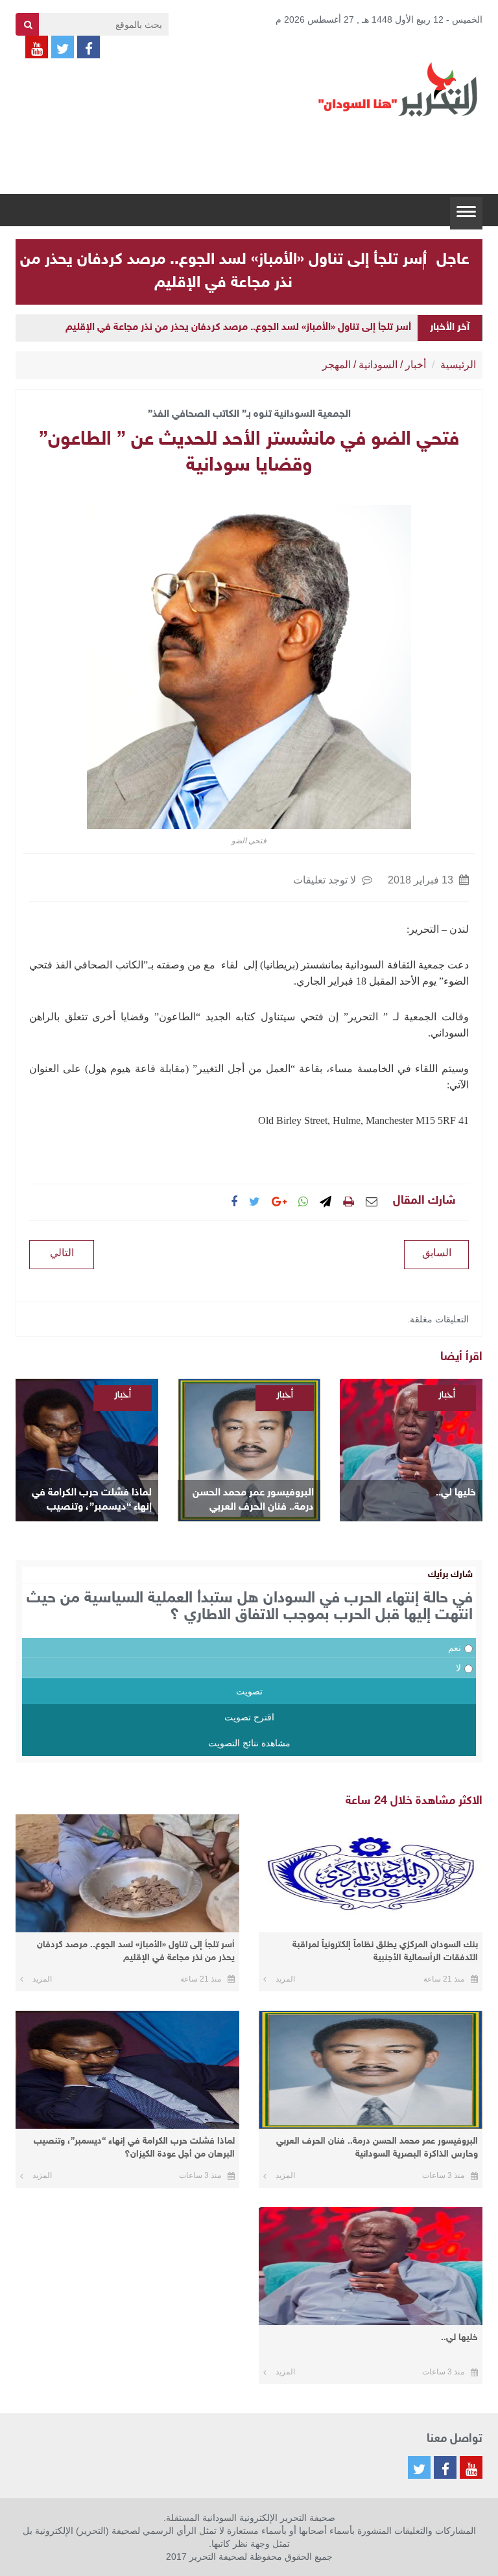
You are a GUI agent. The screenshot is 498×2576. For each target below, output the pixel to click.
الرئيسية (458, 365)
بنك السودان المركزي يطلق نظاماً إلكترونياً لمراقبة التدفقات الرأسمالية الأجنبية (385, 1951)
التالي (62, 1253)
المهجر (337, 365)
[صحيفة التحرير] (398, 89)
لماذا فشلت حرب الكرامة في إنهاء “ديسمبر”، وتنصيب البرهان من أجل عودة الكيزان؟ (89, 1501)
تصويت (249, 1691)
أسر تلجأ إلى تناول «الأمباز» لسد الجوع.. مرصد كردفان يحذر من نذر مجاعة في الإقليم (238, 328)
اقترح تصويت (249, 1717)
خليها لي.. (456, 1493)
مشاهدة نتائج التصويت (249, 1743)
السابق (437, 1253)
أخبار (416, 365)
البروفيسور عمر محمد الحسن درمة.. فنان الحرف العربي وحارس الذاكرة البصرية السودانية (253, 1501)
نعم (455, 1648)
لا (458, 1668)
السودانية (378, 365)
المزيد (285, 1979)
